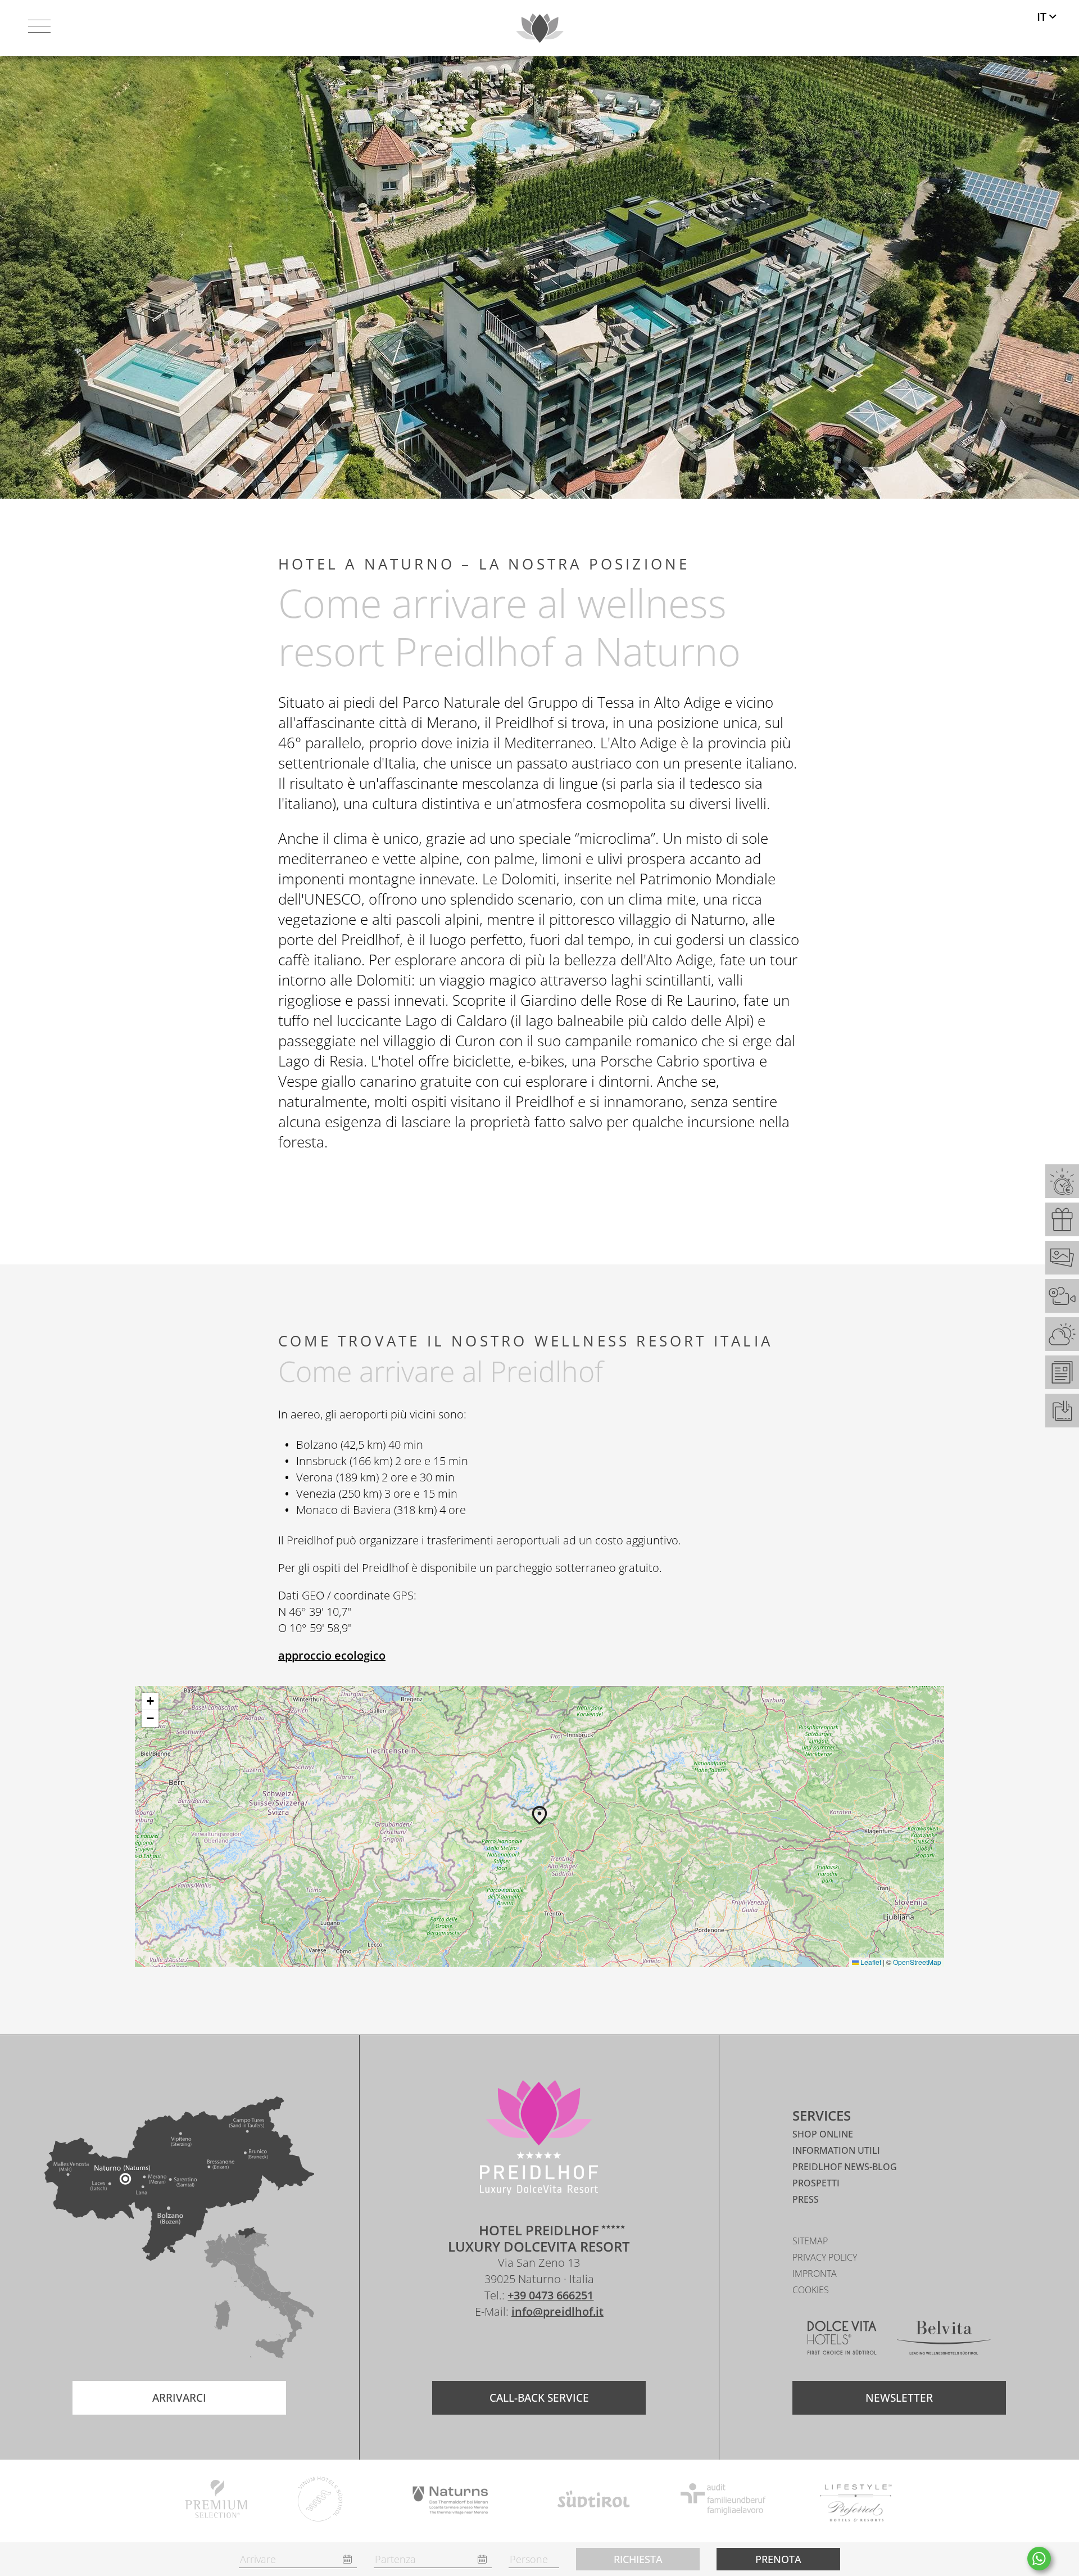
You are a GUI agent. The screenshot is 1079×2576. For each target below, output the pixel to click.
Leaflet (870, 1962)
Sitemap (810, 2241)
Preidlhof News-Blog (845, 2167)
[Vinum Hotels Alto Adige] (321, 2501)
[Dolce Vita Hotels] (842, 2340)
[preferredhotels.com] (856, 2501)
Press (806, 2199)
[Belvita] (944, 2340)
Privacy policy (825, 2257)
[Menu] (39, 28)
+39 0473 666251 (550, 2295)
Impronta (815, 2274)
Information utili (836, 2150)
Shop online (823, 2134)
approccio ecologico (332, 1655)
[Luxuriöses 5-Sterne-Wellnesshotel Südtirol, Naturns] (522, 2345)
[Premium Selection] (216, 2501)
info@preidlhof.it (557, 2311)
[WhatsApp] (1039, 2559)
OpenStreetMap (917, 1962)
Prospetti (816, 2183)
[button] (539, 1815)
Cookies (811, 2290)
